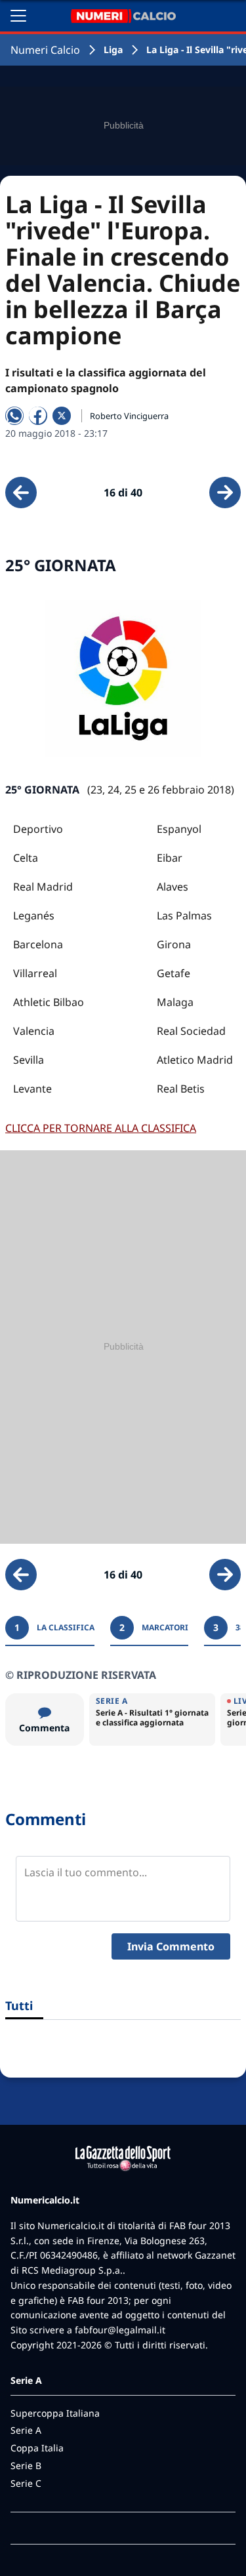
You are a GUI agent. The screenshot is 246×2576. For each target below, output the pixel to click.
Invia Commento (171, 1946)
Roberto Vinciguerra (129, 416)
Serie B (26, 2465)
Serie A (26, 2430)
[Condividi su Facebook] (38, 416)
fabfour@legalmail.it (120, 2330)
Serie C (26, 2483)
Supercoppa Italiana (55, 2413)
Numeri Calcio (45, 50)
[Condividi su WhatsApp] (14, 416)
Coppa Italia (37, 2448)
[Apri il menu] (18, 16)
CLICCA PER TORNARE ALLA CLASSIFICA (101, 1128)
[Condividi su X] (62, 416)
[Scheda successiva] (225, 493)
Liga (113, 50)
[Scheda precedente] (21, 493)
